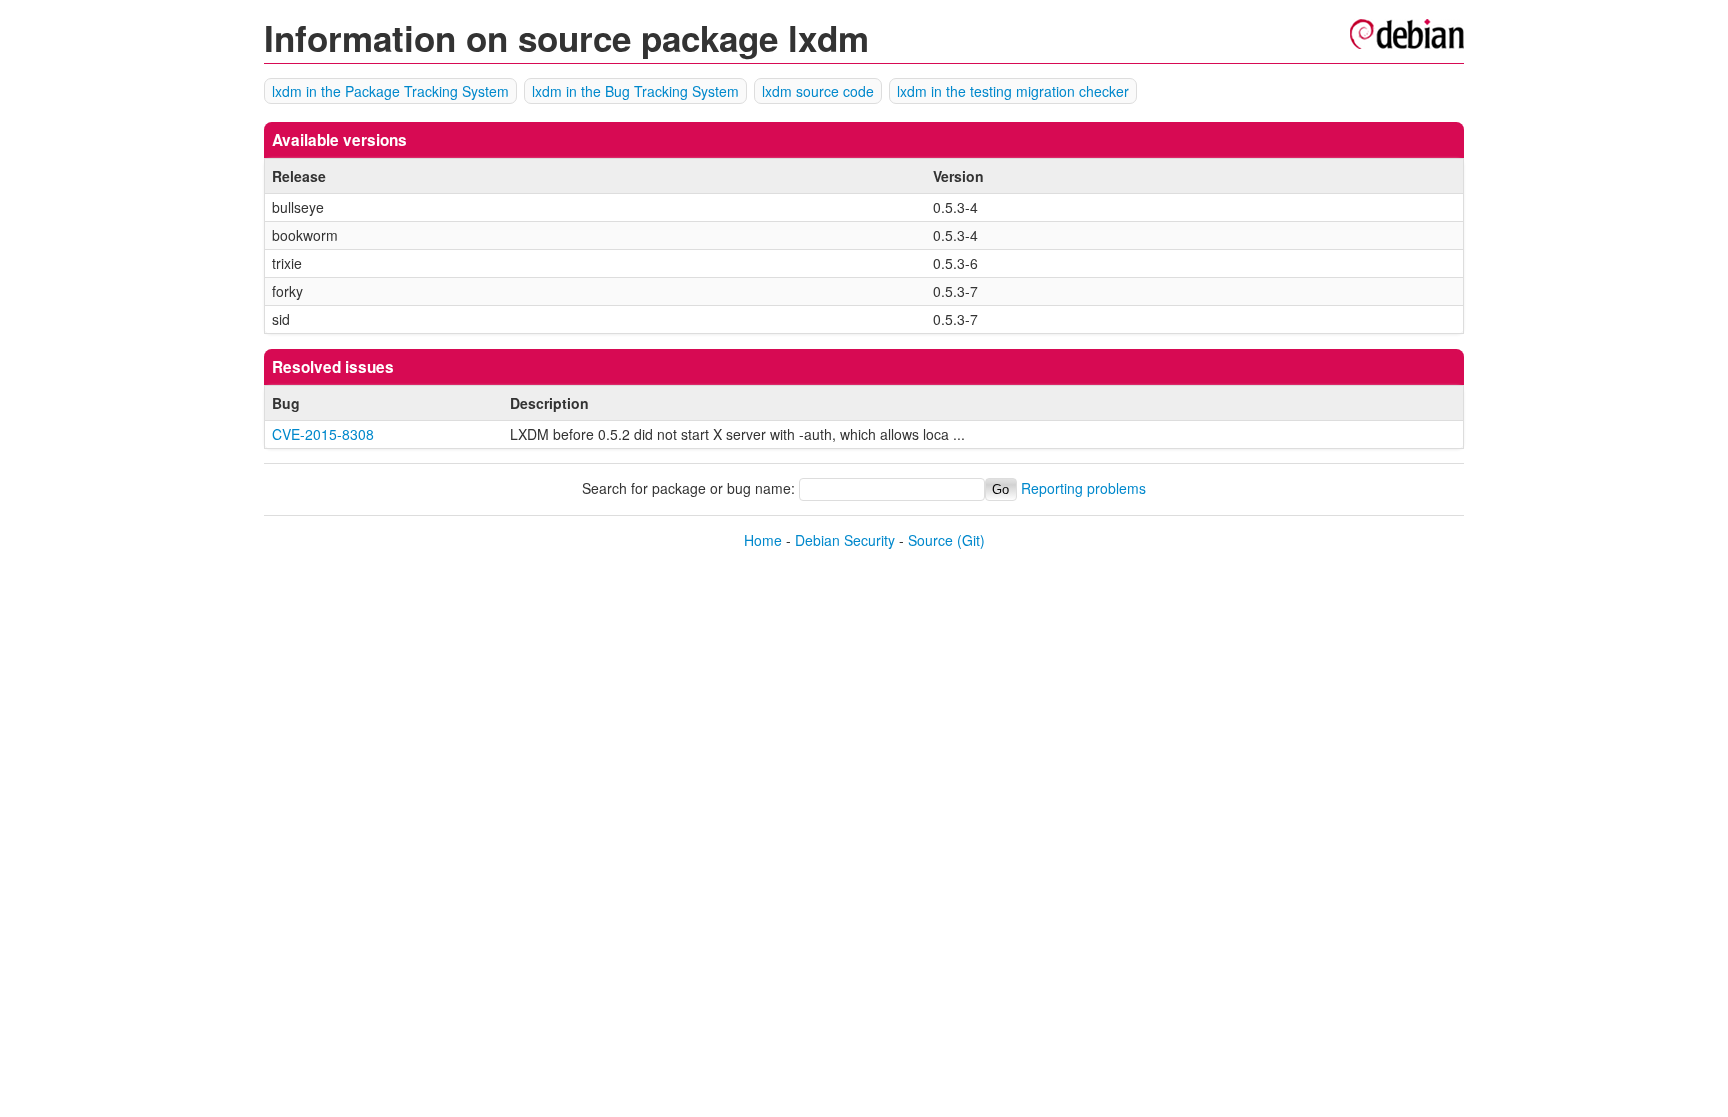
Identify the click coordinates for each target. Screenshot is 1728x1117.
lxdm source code (818, 91)
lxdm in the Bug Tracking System (635, 91)
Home (763, 540)
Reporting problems (1083, 488)
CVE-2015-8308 (323, 434)
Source (930, 540)
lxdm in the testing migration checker (1013, 91)
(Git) (971, 540)
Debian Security (845, 540)
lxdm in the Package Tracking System (390, 91)
